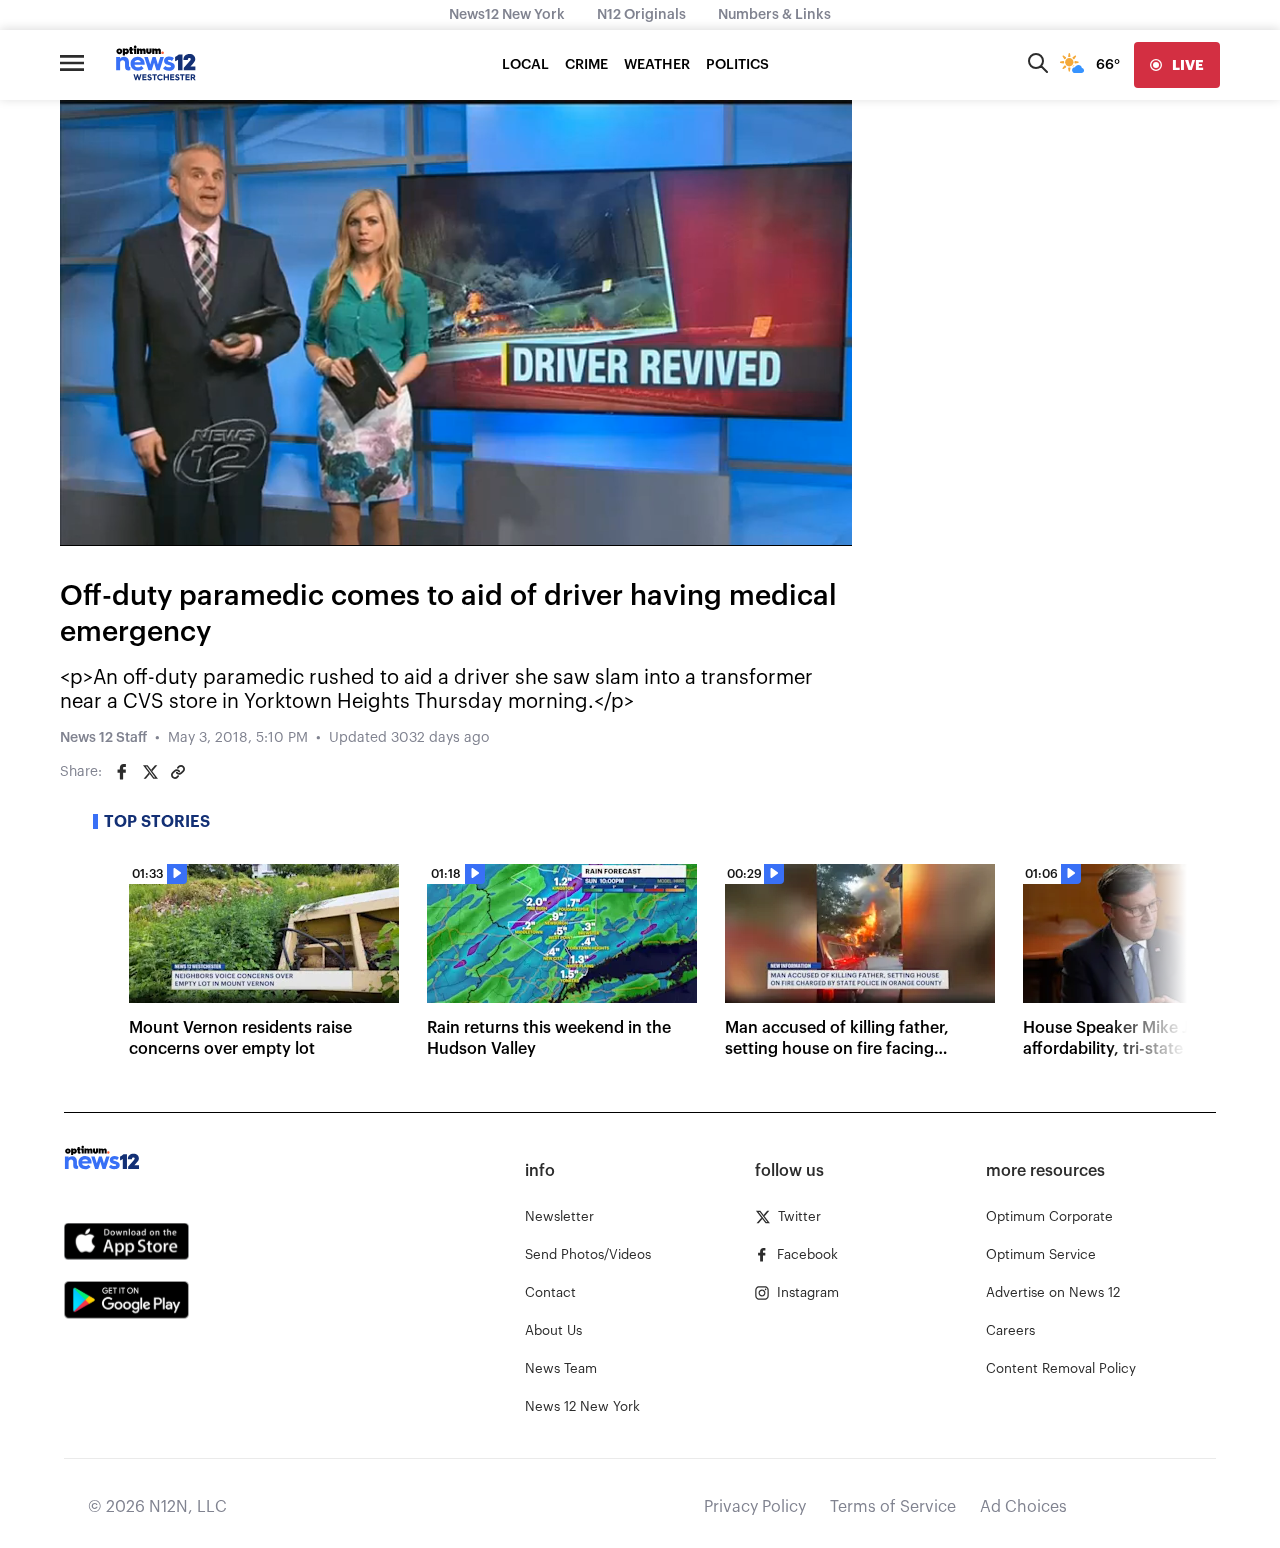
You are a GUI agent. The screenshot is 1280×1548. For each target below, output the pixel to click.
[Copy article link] (178, 772)
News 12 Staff (103, 738)
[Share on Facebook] (122, 772)
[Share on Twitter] (150, 772)
